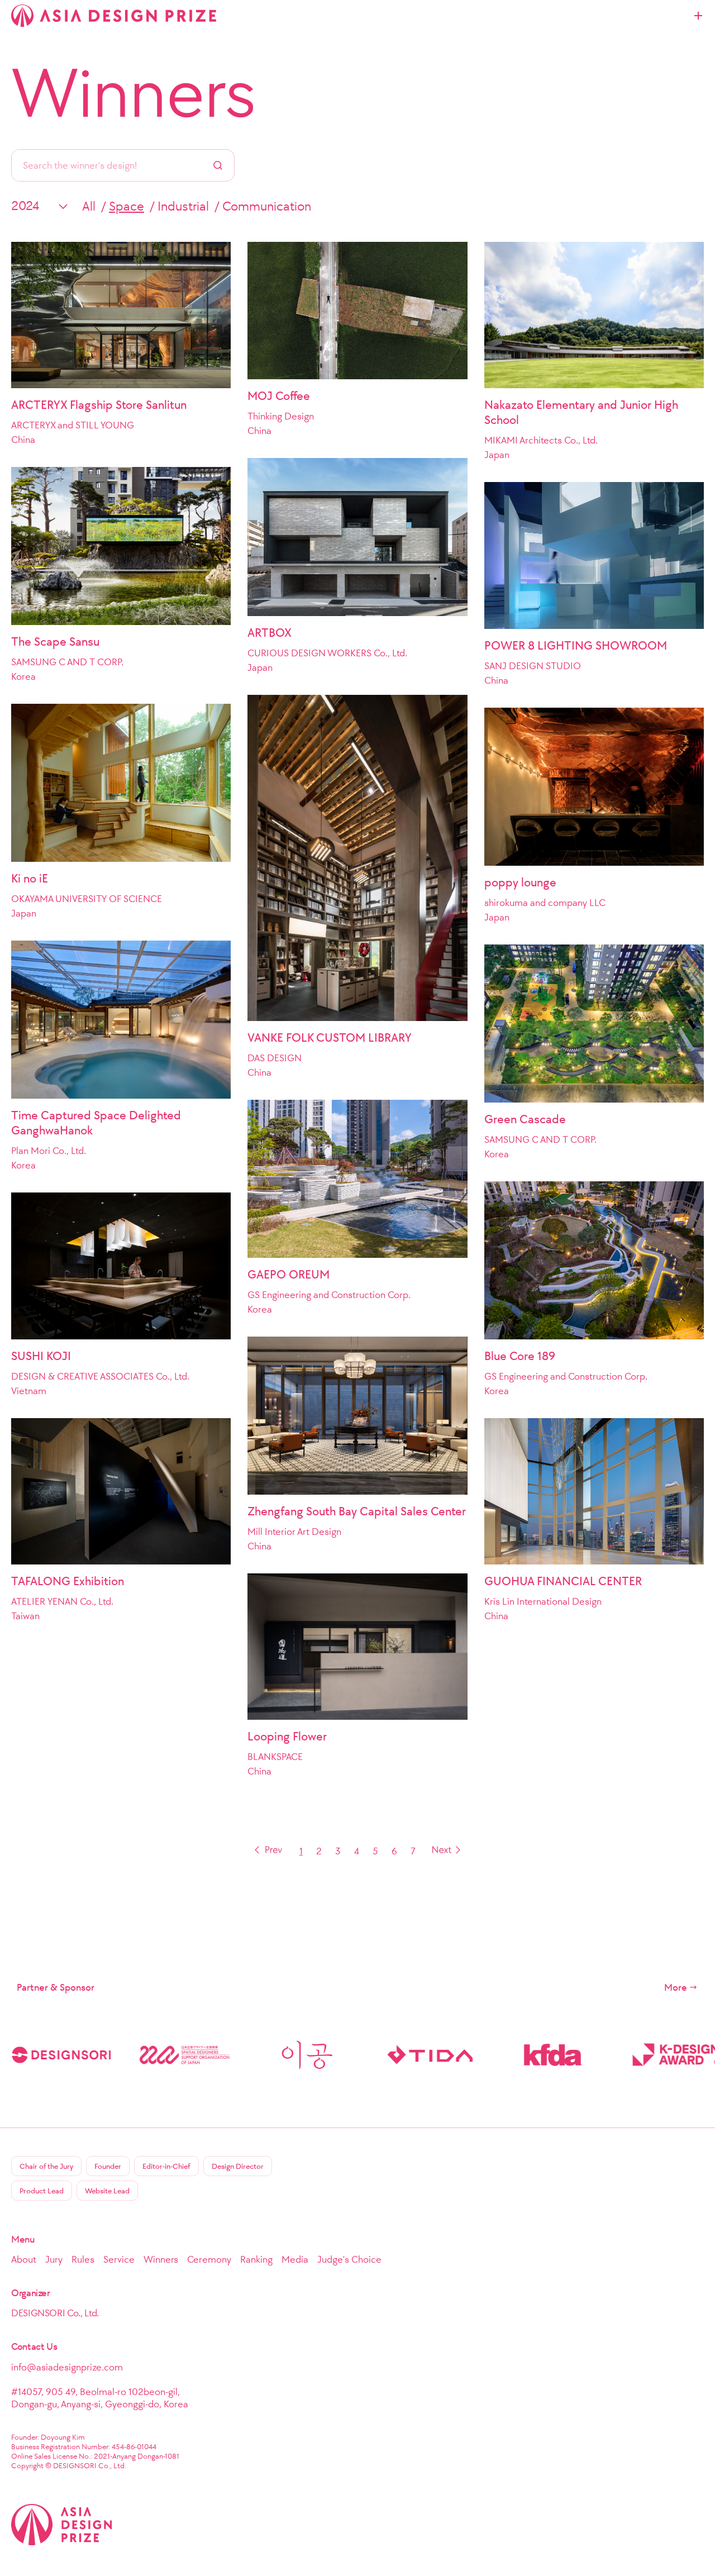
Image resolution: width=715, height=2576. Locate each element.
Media (295, 2259)
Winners (134, 93)
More (676, 1987)
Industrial (183, 206)
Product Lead (42, 2191)
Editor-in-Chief (166, 2166)
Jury (54, 2259)
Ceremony (209, 2259)
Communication (267, 206)
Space (127, 206)
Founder (108, 2166)
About (24, 2259)
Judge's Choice (349, 2259)
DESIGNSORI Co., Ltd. (55, 2313)
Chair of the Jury (46, 2166)
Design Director (238, 2166)
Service (119, 2259)
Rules (83, 2259)
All (89, 206)
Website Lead (107, 2191)
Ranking (256, 2259)
